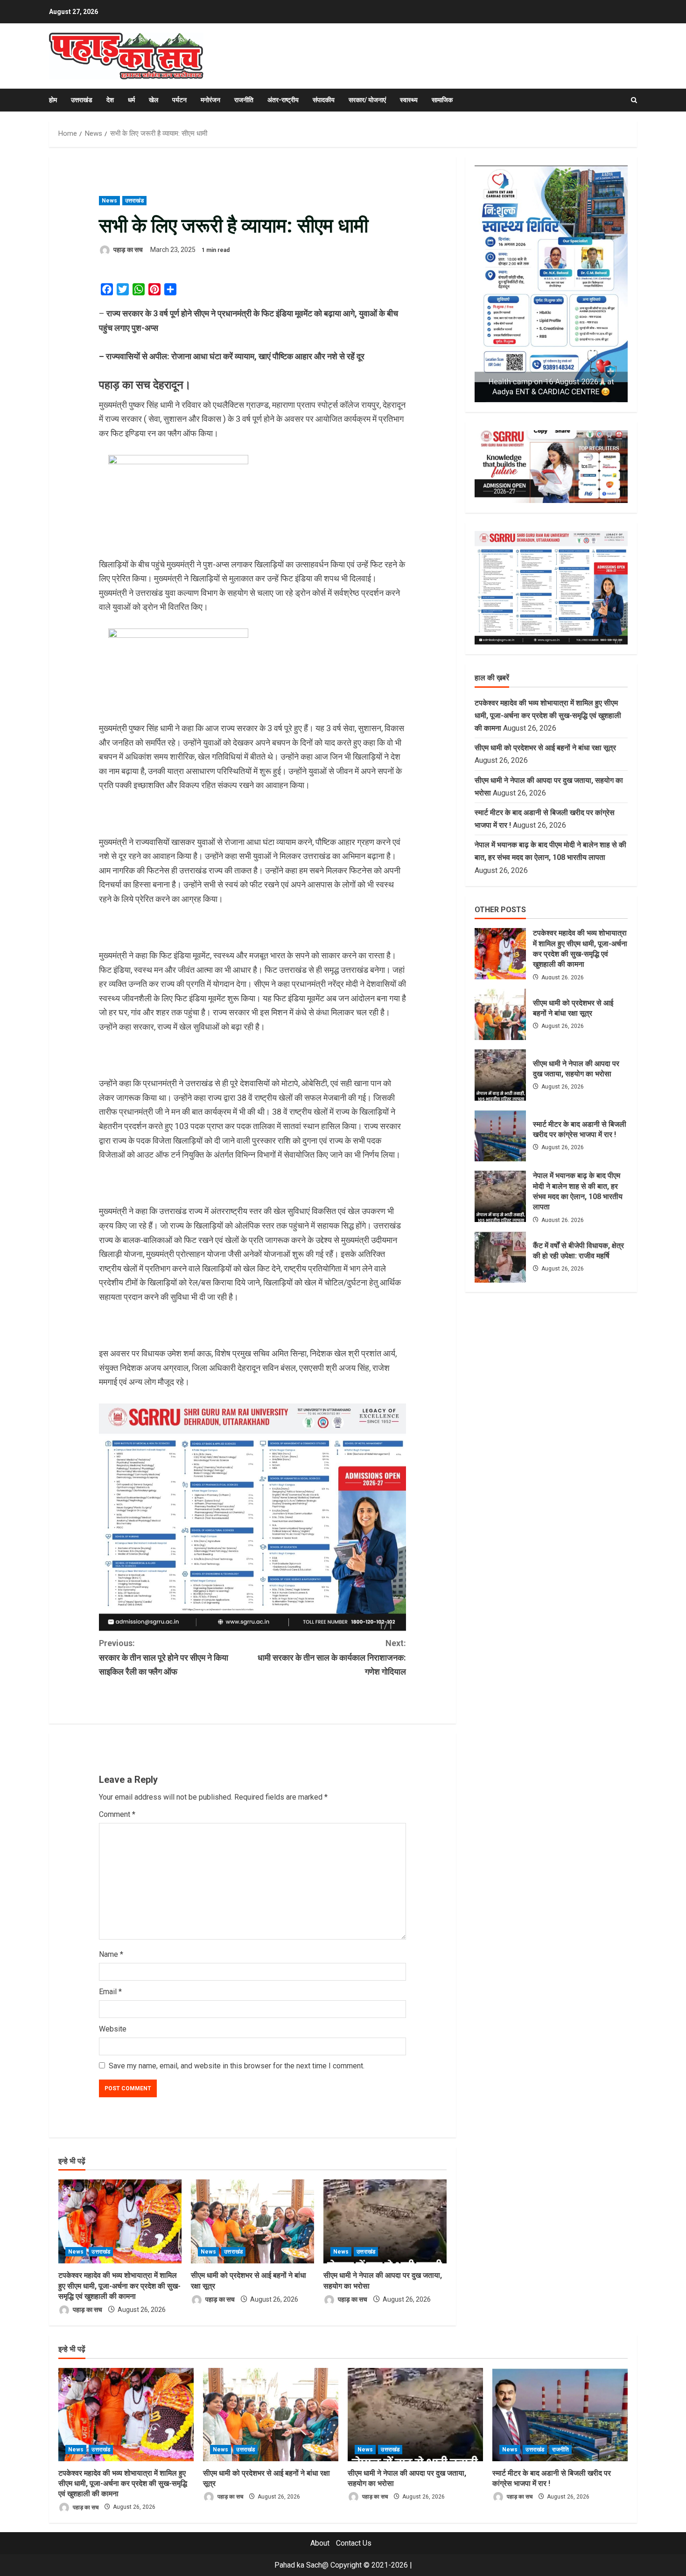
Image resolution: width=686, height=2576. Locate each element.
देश (110, 100)
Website (113, 2029)
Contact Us (354, 2543)
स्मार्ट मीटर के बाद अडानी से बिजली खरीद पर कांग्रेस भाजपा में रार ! (500, 1136)
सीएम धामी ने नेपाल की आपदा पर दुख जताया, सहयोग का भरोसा (500, 1075)
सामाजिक (442, 100)
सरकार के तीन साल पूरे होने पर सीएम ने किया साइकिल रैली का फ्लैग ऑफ (164, 1657)
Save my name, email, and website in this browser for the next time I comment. (237, 2066)
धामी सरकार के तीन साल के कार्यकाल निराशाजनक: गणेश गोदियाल (332, 1657)
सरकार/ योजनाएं (367, 100)
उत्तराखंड (82, 100)
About (320, 2543)
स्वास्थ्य (409, 100)
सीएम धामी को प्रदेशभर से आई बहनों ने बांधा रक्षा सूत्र (545, 748)
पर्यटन (179, 100)
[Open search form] (634, 100)
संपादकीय (324, 100)
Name (111, 1954)
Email (110, 1992)
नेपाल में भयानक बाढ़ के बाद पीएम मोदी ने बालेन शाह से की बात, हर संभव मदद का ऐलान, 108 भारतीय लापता (500, 1196)
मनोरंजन (210, 100)
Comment (117, 1814)
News (109, 201)
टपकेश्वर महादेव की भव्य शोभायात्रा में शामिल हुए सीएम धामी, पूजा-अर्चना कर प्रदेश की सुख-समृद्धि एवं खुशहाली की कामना (119, 2286)
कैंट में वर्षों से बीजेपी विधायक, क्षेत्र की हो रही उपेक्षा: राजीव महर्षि (500, 1257)
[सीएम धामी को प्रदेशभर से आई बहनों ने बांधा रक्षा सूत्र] (252, 2221)
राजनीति (244, 100)
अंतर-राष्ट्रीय (283, 100)
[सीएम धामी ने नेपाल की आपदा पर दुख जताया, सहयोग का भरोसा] (385, 2221)
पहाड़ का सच (127, 250)
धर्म (131, 100)
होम (53, 100)
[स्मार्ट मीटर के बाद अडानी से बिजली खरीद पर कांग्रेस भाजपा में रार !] (560, 2415)
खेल (154, 100)
